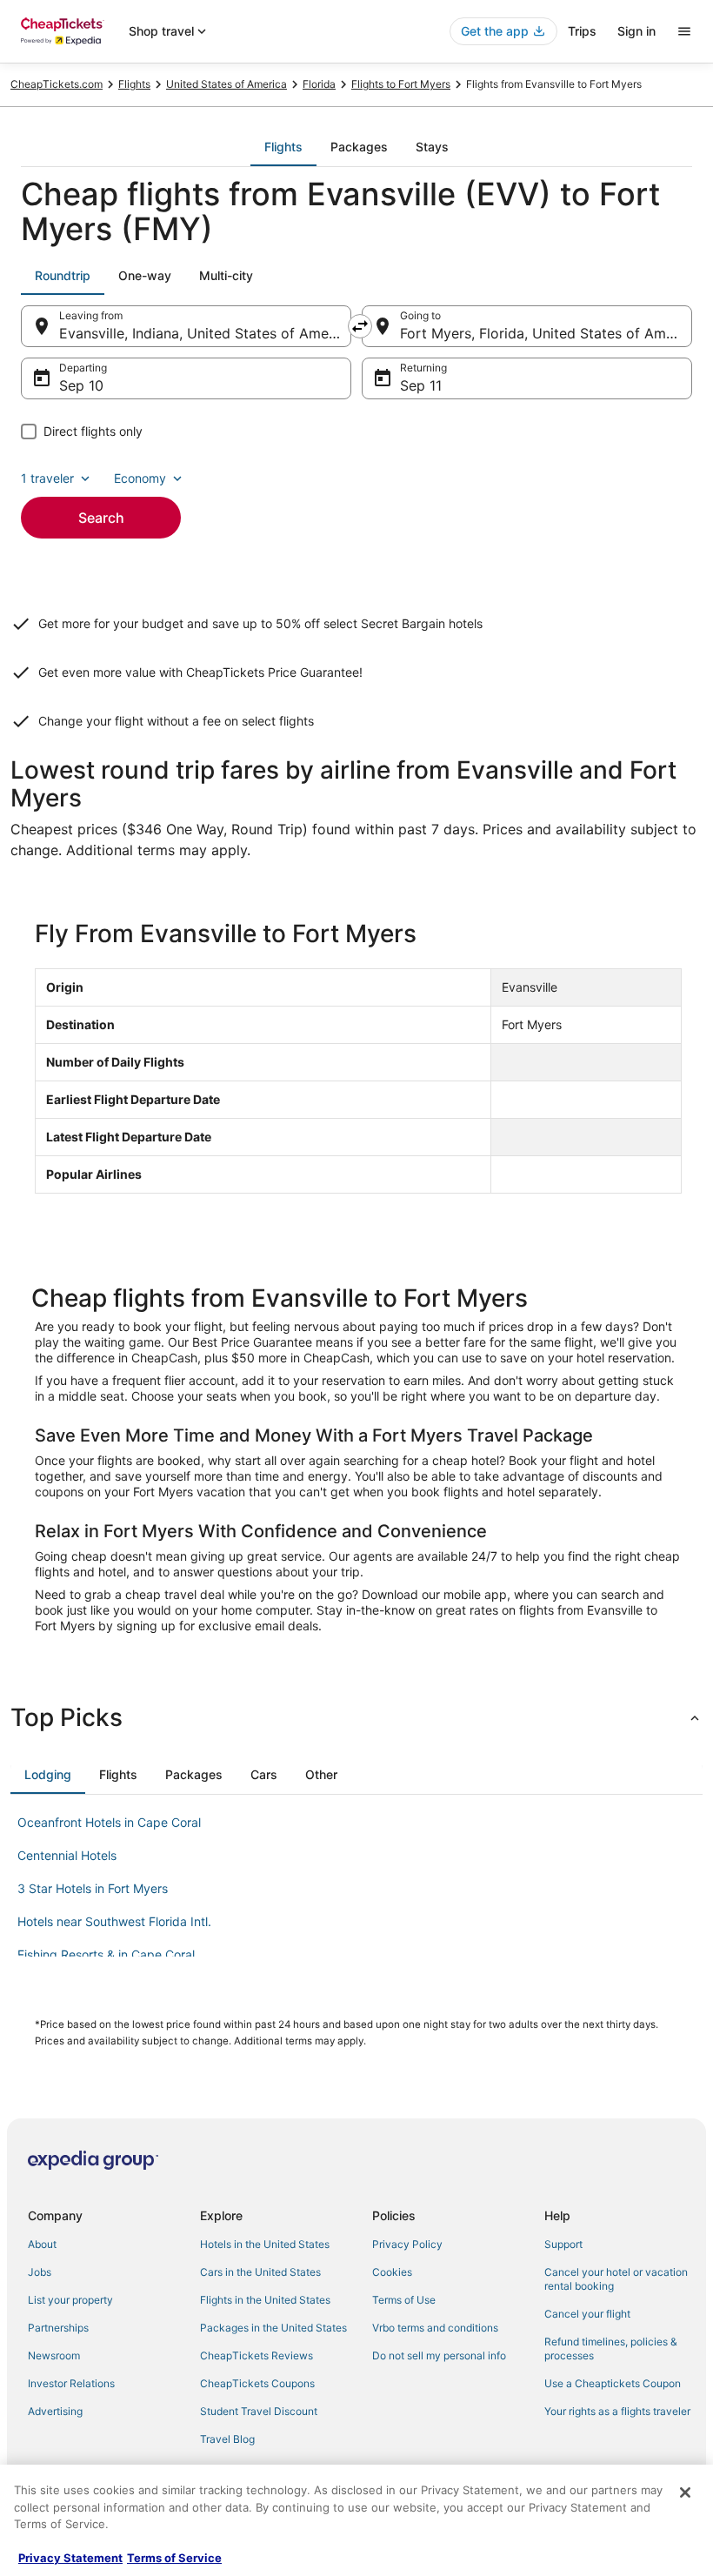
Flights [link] (134, 84)
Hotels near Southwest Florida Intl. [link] (114, 1921)
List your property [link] (70, 2300)
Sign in (636, 31)
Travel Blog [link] (227, 2439)
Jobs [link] (40, 2272)
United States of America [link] (227, 84)
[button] (356, 1717)
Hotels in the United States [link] (265, 2244)
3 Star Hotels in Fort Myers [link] (93, 1888)
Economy (140, 478)
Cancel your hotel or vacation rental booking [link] (616, 2279)
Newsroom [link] (54, 2355)
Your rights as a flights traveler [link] (617, 2411)
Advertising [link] (55, 2411)
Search (101, 518)
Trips (582, 31)
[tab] (283, 147)
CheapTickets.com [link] (57, 84)
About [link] (42, 2244)
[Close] (685, 2492)
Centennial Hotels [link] (67, 1855)
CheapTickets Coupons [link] (257, 2383)
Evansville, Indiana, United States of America (205, 333)
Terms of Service (174, 2558)
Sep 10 (81, 385)
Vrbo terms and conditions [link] (435, 2328)
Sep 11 (421, 385)
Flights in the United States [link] (265, 2300)
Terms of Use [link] (404, 2300)
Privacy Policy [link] (407, 2244)
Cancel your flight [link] (587, 2314)
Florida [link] (319, 84)
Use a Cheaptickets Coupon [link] (613, 2383)
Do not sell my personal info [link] (439, 2355)
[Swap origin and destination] (360, 326)
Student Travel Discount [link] (259, 2411)
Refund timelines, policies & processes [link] (611, 2349)
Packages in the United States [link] (273, 2328)
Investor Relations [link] (71, 2383)
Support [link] (563, 2244)
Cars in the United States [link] (260, 2272)
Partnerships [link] (58, 2328)
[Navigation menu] (684, 31)
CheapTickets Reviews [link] (257, 2355)
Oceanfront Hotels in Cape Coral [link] (109, 1822)
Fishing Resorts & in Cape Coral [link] (106, 1954)
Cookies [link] (392, 2272)
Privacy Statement (70, 2558)
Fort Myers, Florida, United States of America (546, 333)
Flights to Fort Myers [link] (401, 84)
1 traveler (47, 478)
